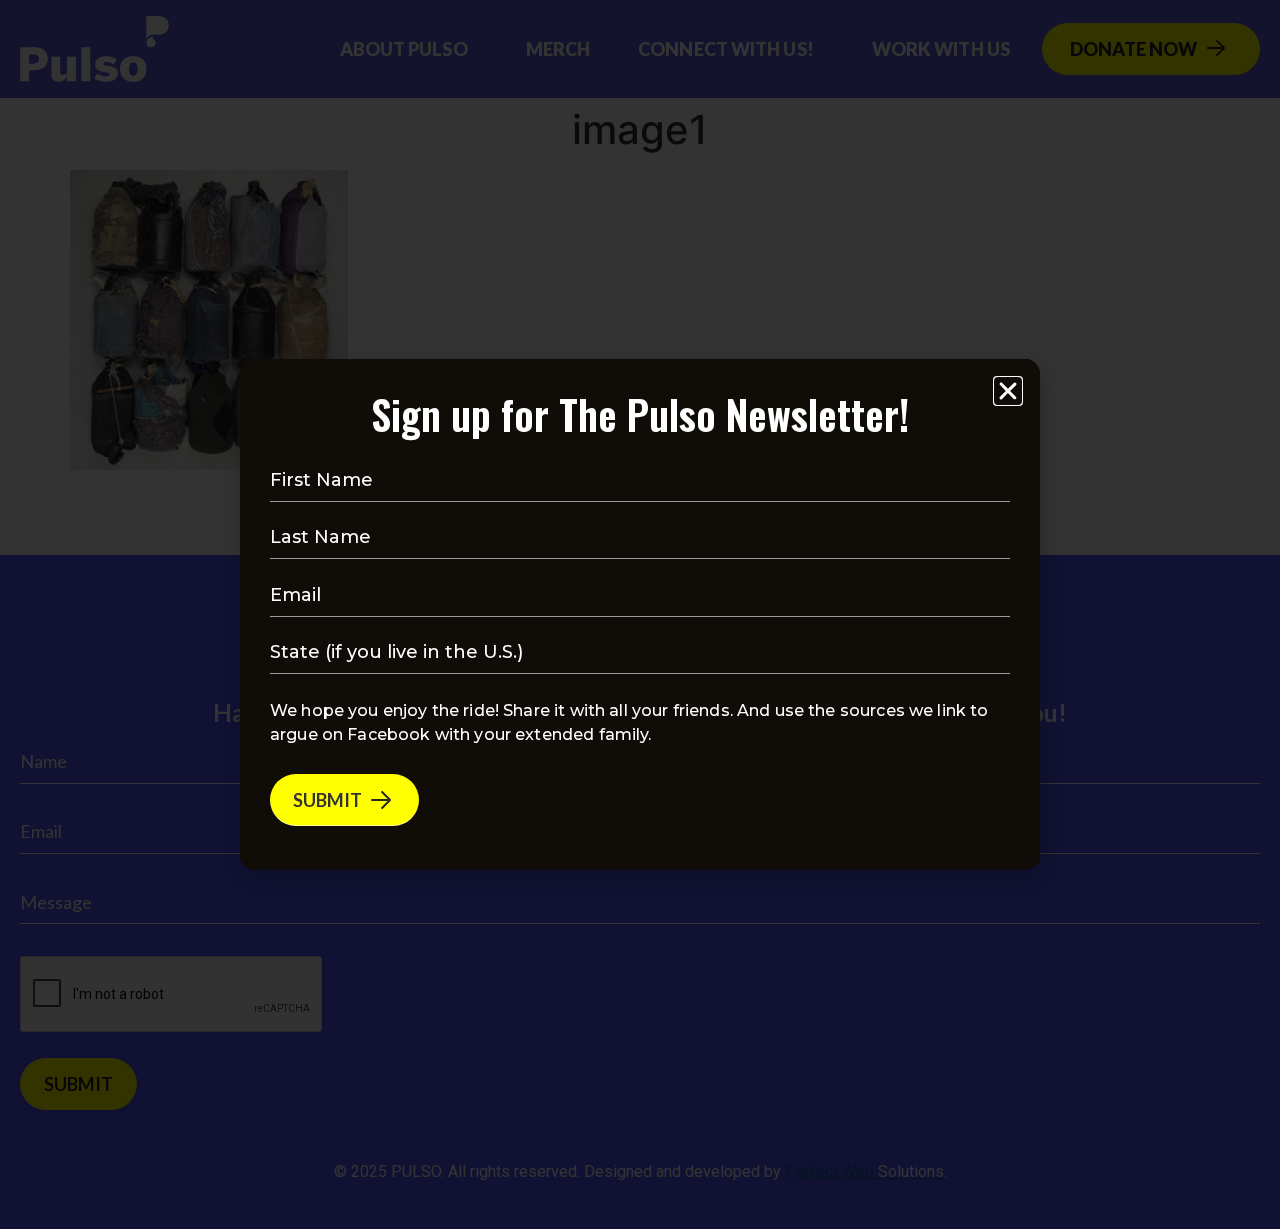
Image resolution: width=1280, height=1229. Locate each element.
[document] (640, 614)
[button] (1008, 391)
